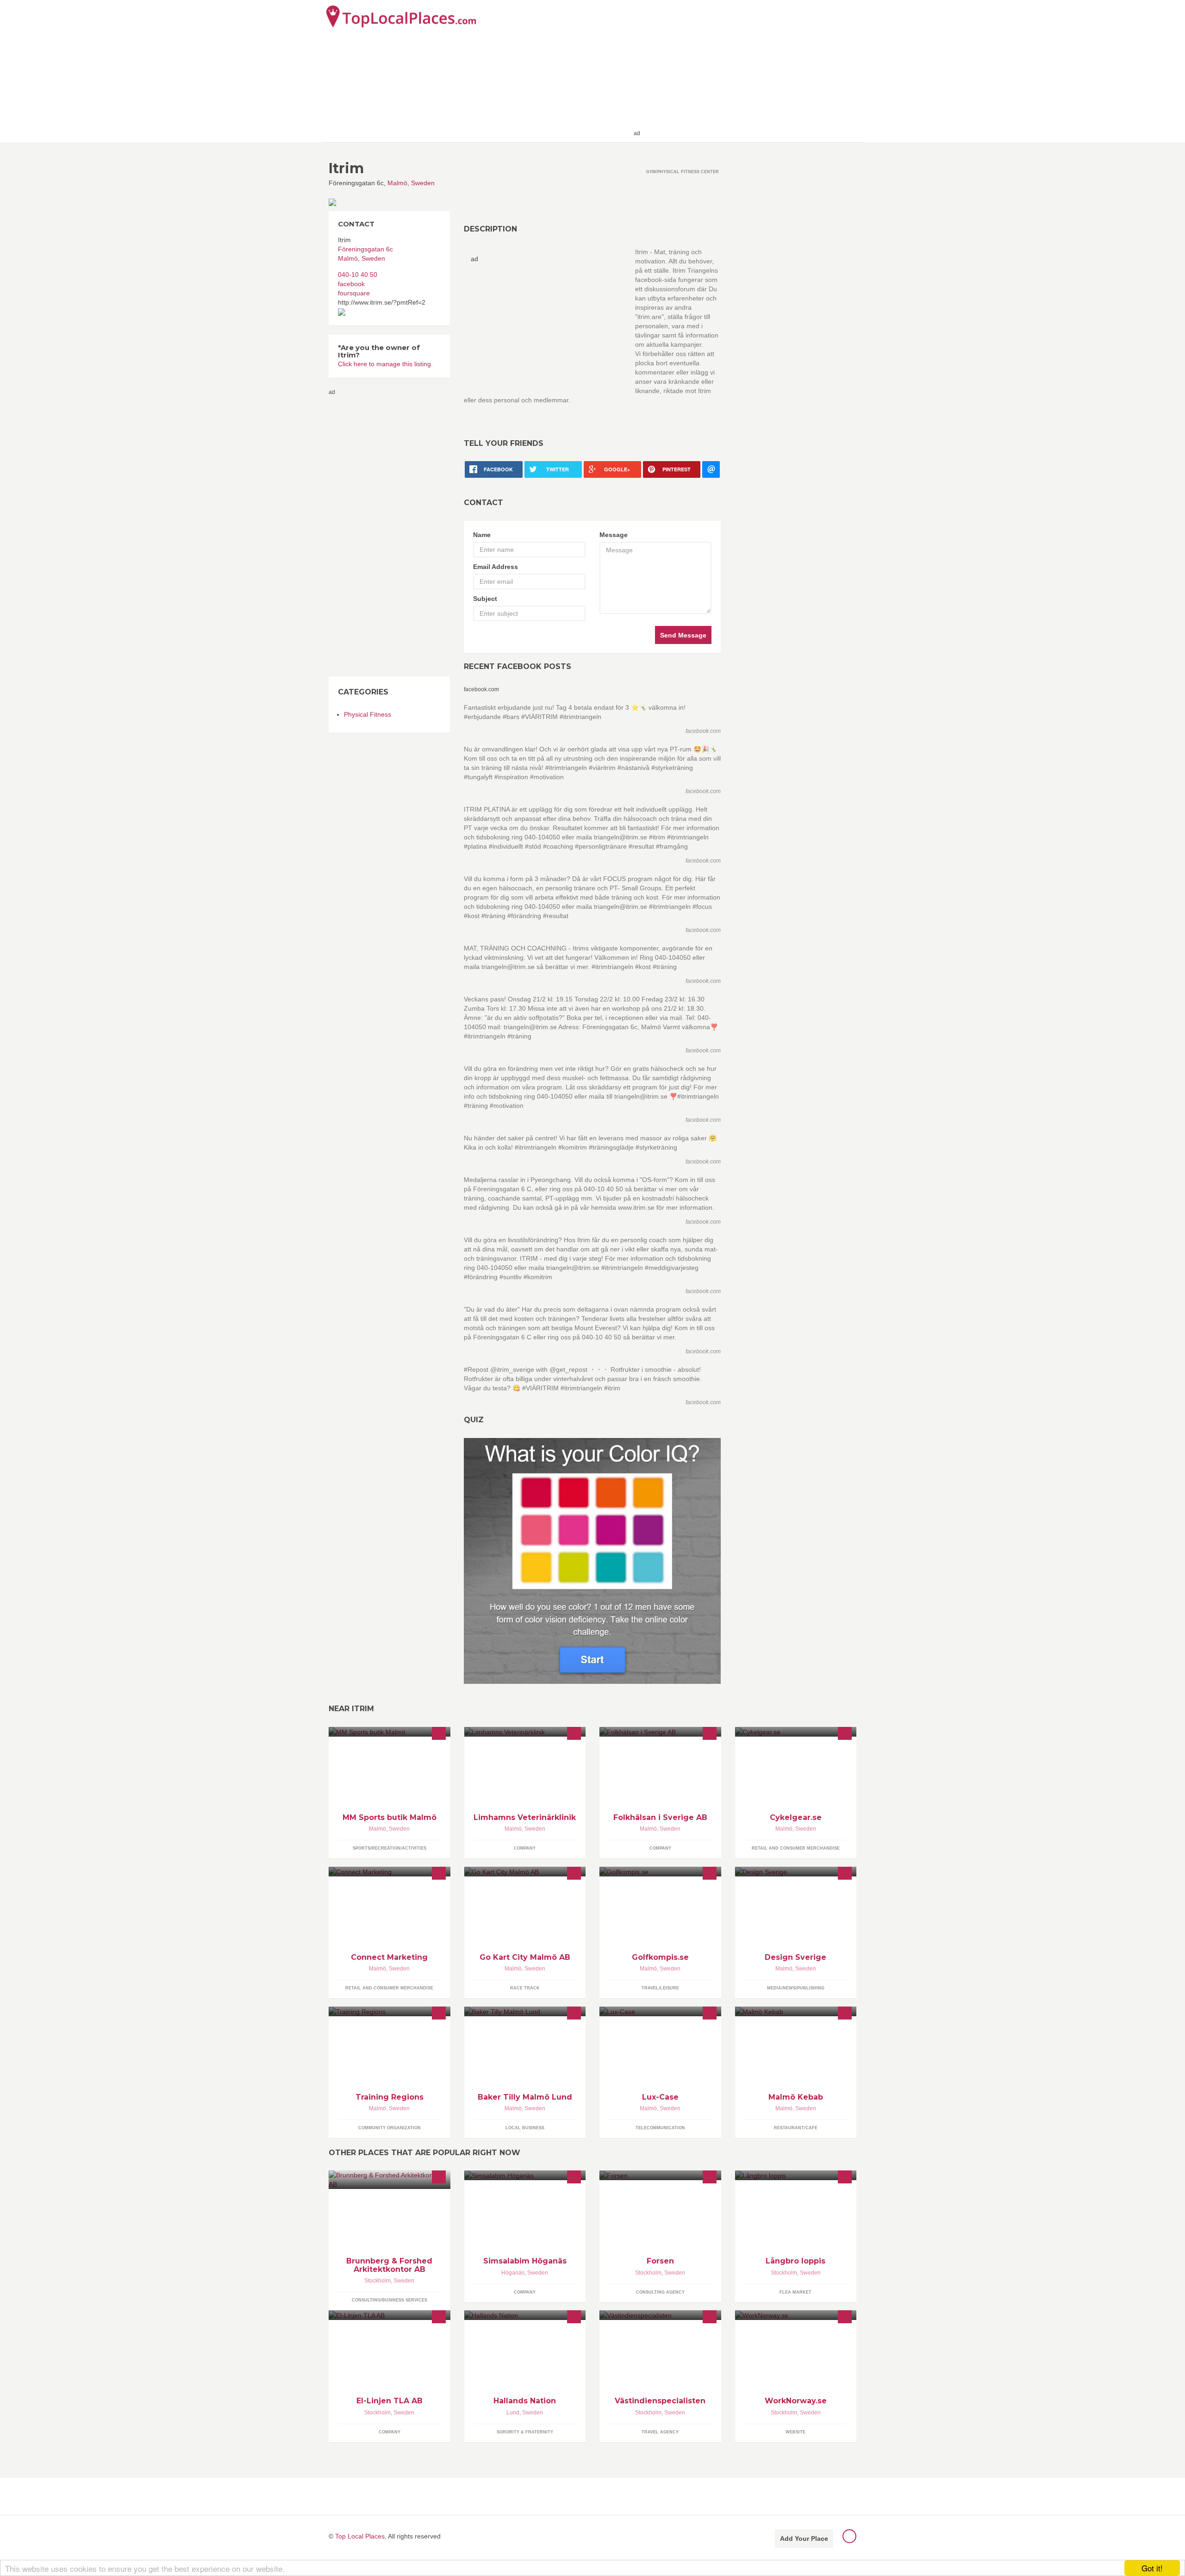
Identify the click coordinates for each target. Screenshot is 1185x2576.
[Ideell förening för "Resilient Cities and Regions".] (390, 2011)
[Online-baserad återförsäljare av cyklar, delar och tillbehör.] (796, 1732)
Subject (485, 599)
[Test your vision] (592, 1560)
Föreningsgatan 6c (365, 249)
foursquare (354, 293)
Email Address (496, 567)
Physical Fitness (368, 714)
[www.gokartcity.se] (525, 1872)
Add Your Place (804, 2538)
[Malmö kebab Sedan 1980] (796, 2011)
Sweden (423, 183)
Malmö (397, 183)
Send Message (683, 635)
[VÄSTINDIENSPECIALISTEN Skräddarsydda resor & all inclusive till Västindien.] (660, 2315)
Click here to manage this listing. (385, 364)
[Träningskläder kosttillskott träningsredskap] (390, 1732)
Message (614, 535)
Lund (513, 2413)
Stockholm (377, 2281)
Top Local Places (360, 2536)
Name (482, 535)
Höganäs (513, 2273)
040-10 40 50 (358, 275)
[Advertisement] (750, 70)
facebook (351, 284)
